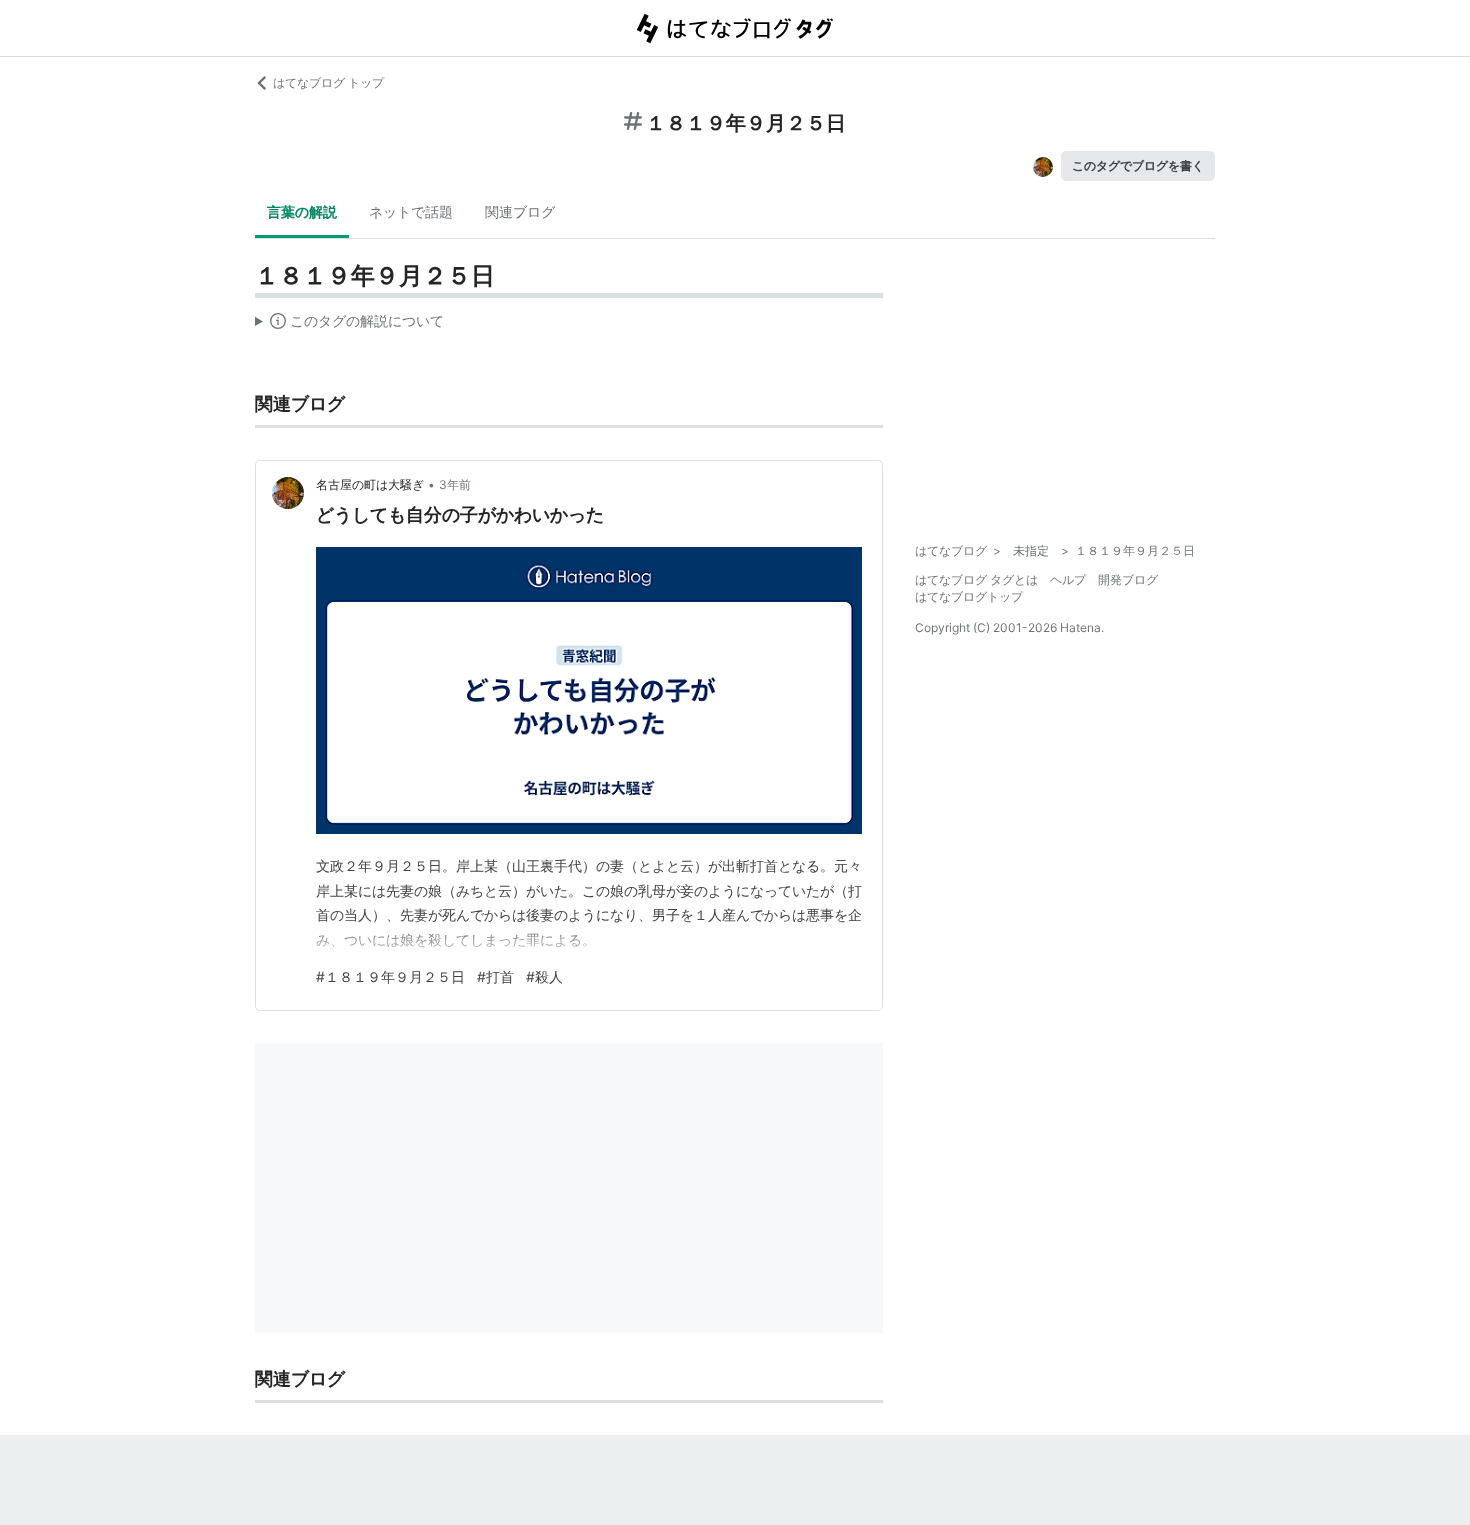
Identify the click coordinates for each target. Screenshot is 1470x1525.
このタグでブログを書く (1138, 165)
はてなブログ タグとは (976, 579)
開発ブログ (1128, 579)
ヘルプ (1068, 579)
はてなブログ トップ (328, 82)
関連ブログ (520, 211)
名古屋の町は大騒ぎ (370, 484)
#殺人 (544, 976)
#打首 (495, 976)
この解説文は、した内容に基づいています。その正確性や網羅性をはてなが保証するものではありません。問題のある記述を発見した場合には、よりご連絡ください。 (349, 325)
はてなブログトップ (969, 596)
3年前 (455, 484)
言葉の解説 (302, 211)
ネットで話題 (411, 211)
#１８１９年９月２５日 (390, 976)
